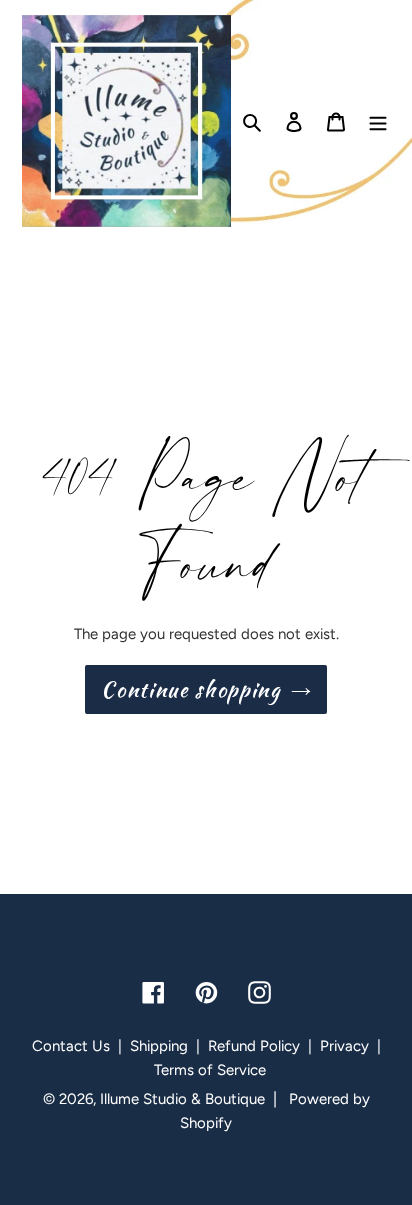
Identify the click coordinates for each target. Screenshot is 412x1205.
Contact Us (71, 1046)
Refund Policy (254, 1046)
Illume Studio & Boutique (182, 1099)
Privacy (344, 1046)
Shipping (159, 1046)
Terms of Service (210, 1070)
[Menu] (378, 121)
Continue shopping (190, 689)
